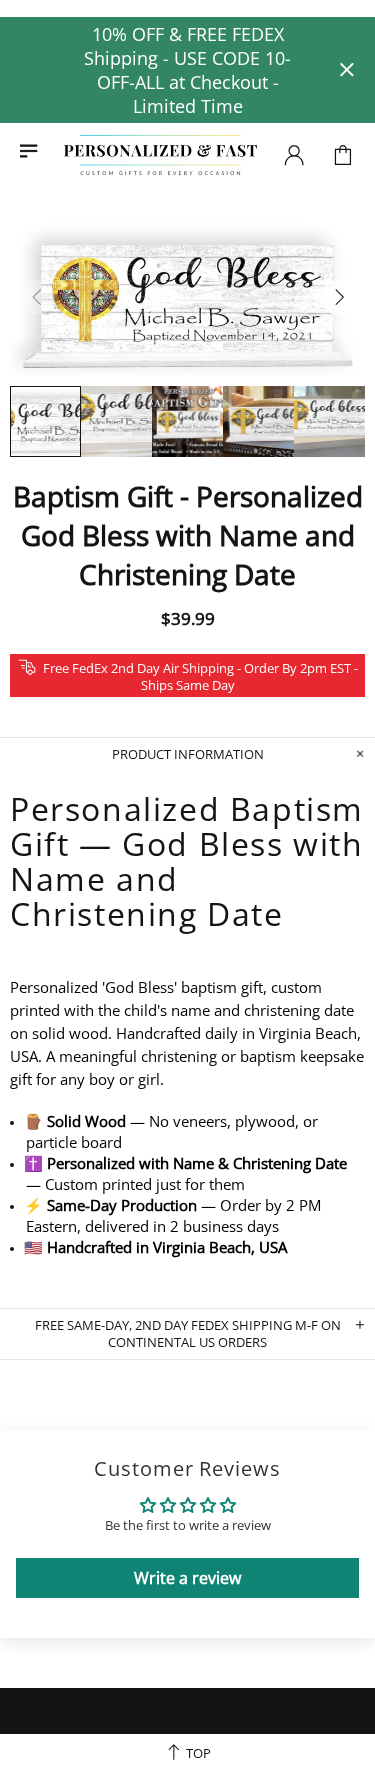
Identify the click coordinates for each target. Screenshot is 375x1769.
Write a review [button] (187, 1578)
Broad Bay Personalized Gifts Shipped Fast (160, 155)
